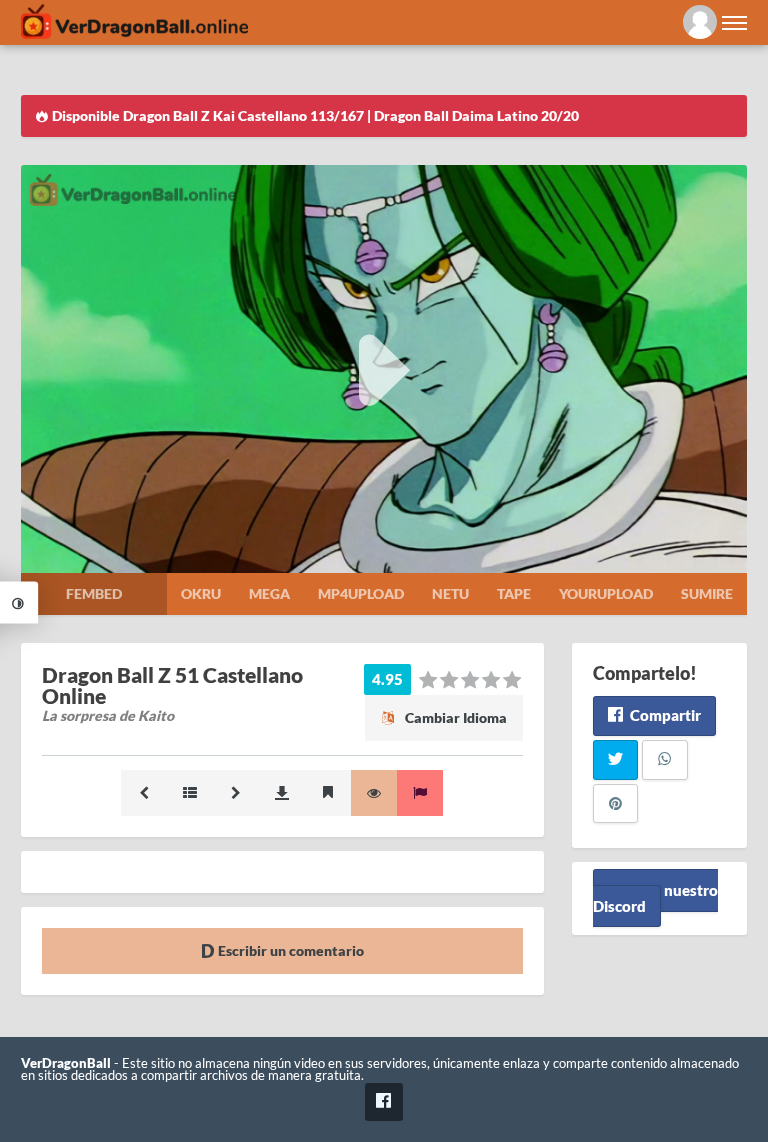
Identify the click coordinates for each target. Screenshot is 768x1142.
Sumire (707, 593)
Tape (514, 593)
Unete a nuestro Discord (655, 897)
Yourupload (606, 593)
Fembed (94, 593)
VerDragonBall (66, 1063)
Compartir (664, 715)
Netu (450, 593)
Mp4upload (361, 593)
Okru (201, 593)
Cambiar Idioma (454, 717)
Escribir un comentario (289, 950)
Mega (269, 593)
